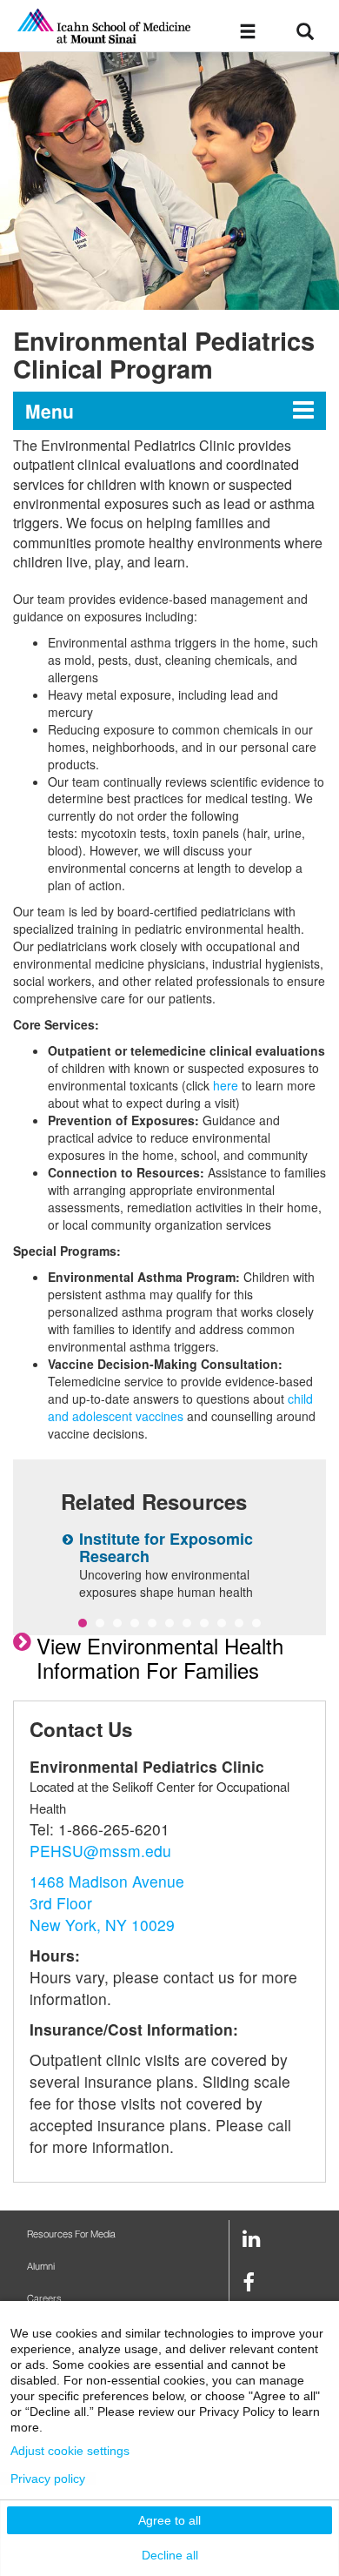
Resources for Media (71, 2234)
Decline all (170, 2555)
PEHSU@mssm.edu (100, 1851)
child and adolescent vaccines (180, 1407)
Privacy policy (48, 2479)
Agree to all (169, 2520)
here (226, 1085)
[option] (169, 181)
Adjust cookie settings (70, 2451)
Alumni (41, 2267)
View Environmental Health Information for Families (160, 1657)
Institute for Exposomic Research (166, 1547)
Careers (44, 2299)
